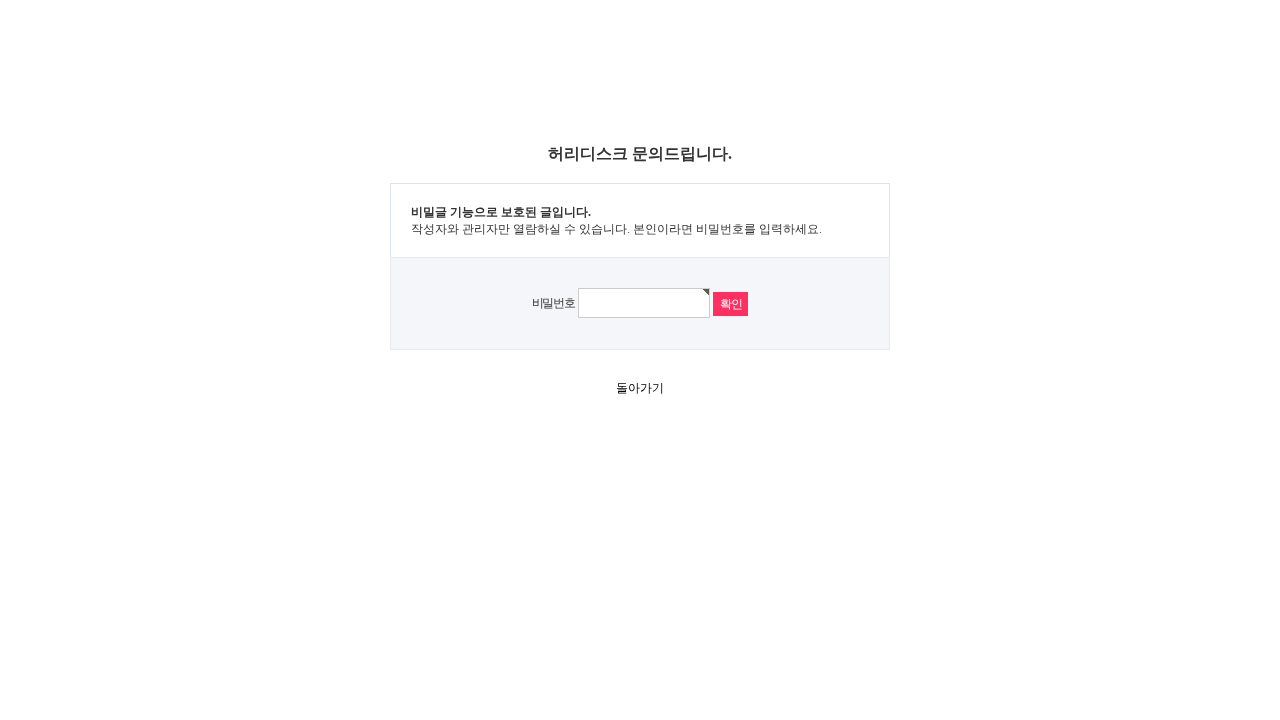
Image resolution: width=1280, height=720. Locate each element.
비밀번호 (553, 303)
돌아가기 (640, 388)
